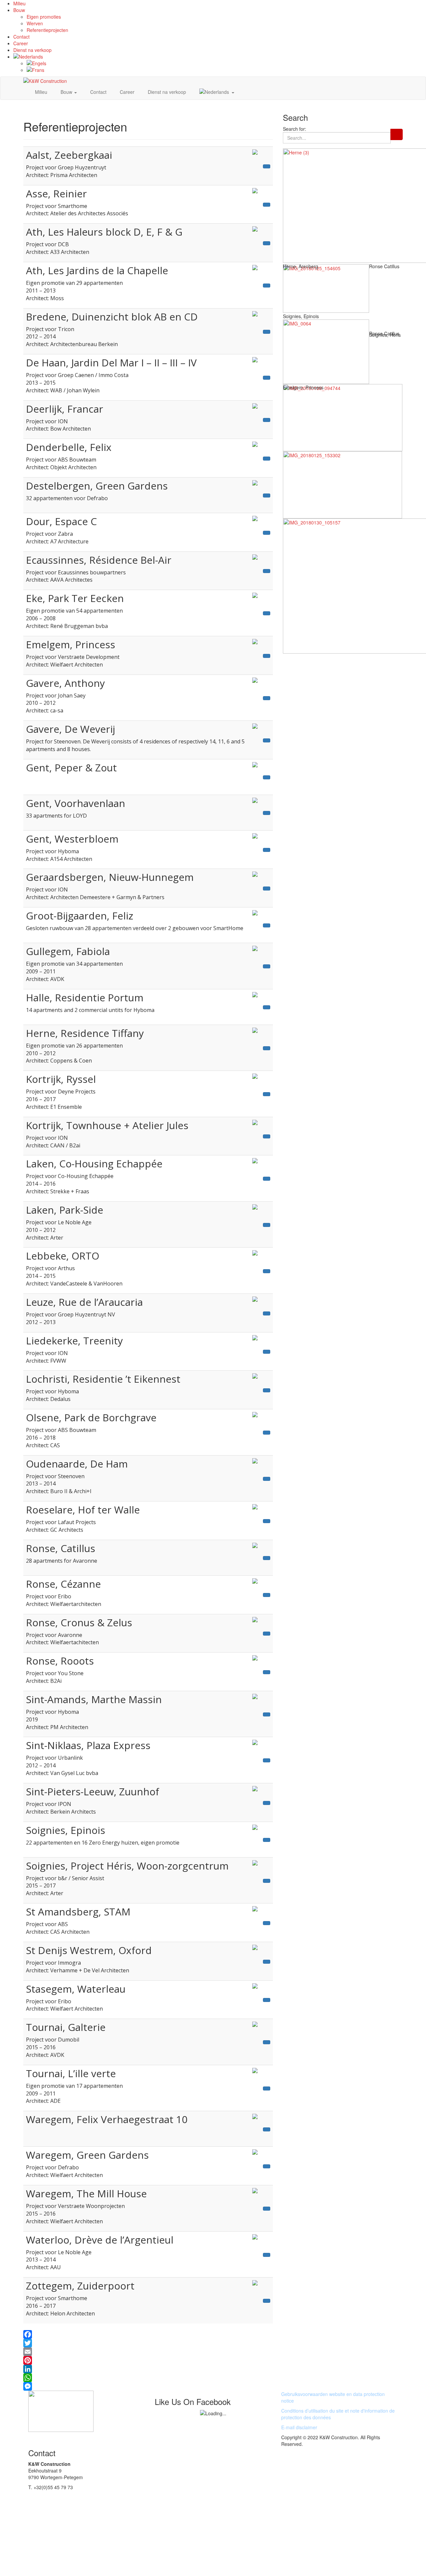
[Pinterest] (148, 2360)
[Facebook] (148, 2334)
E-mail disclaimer (299, 2427)
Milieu (19, 3)
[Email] (148, 2352)
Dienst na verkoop (32, 50)
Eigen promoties (44, 17)
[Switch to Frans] (226, 70)
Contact (21, 37)
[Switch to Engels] (226, 63)
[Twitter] (148, 2343)
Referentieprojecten (47, 30)
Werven (35, 23)
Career (21, 43)
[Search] (397, 134)
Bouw (19, 10)
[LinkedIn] (148, 2369)
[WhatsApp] (148, 2378)
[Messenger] (148, 2386)
